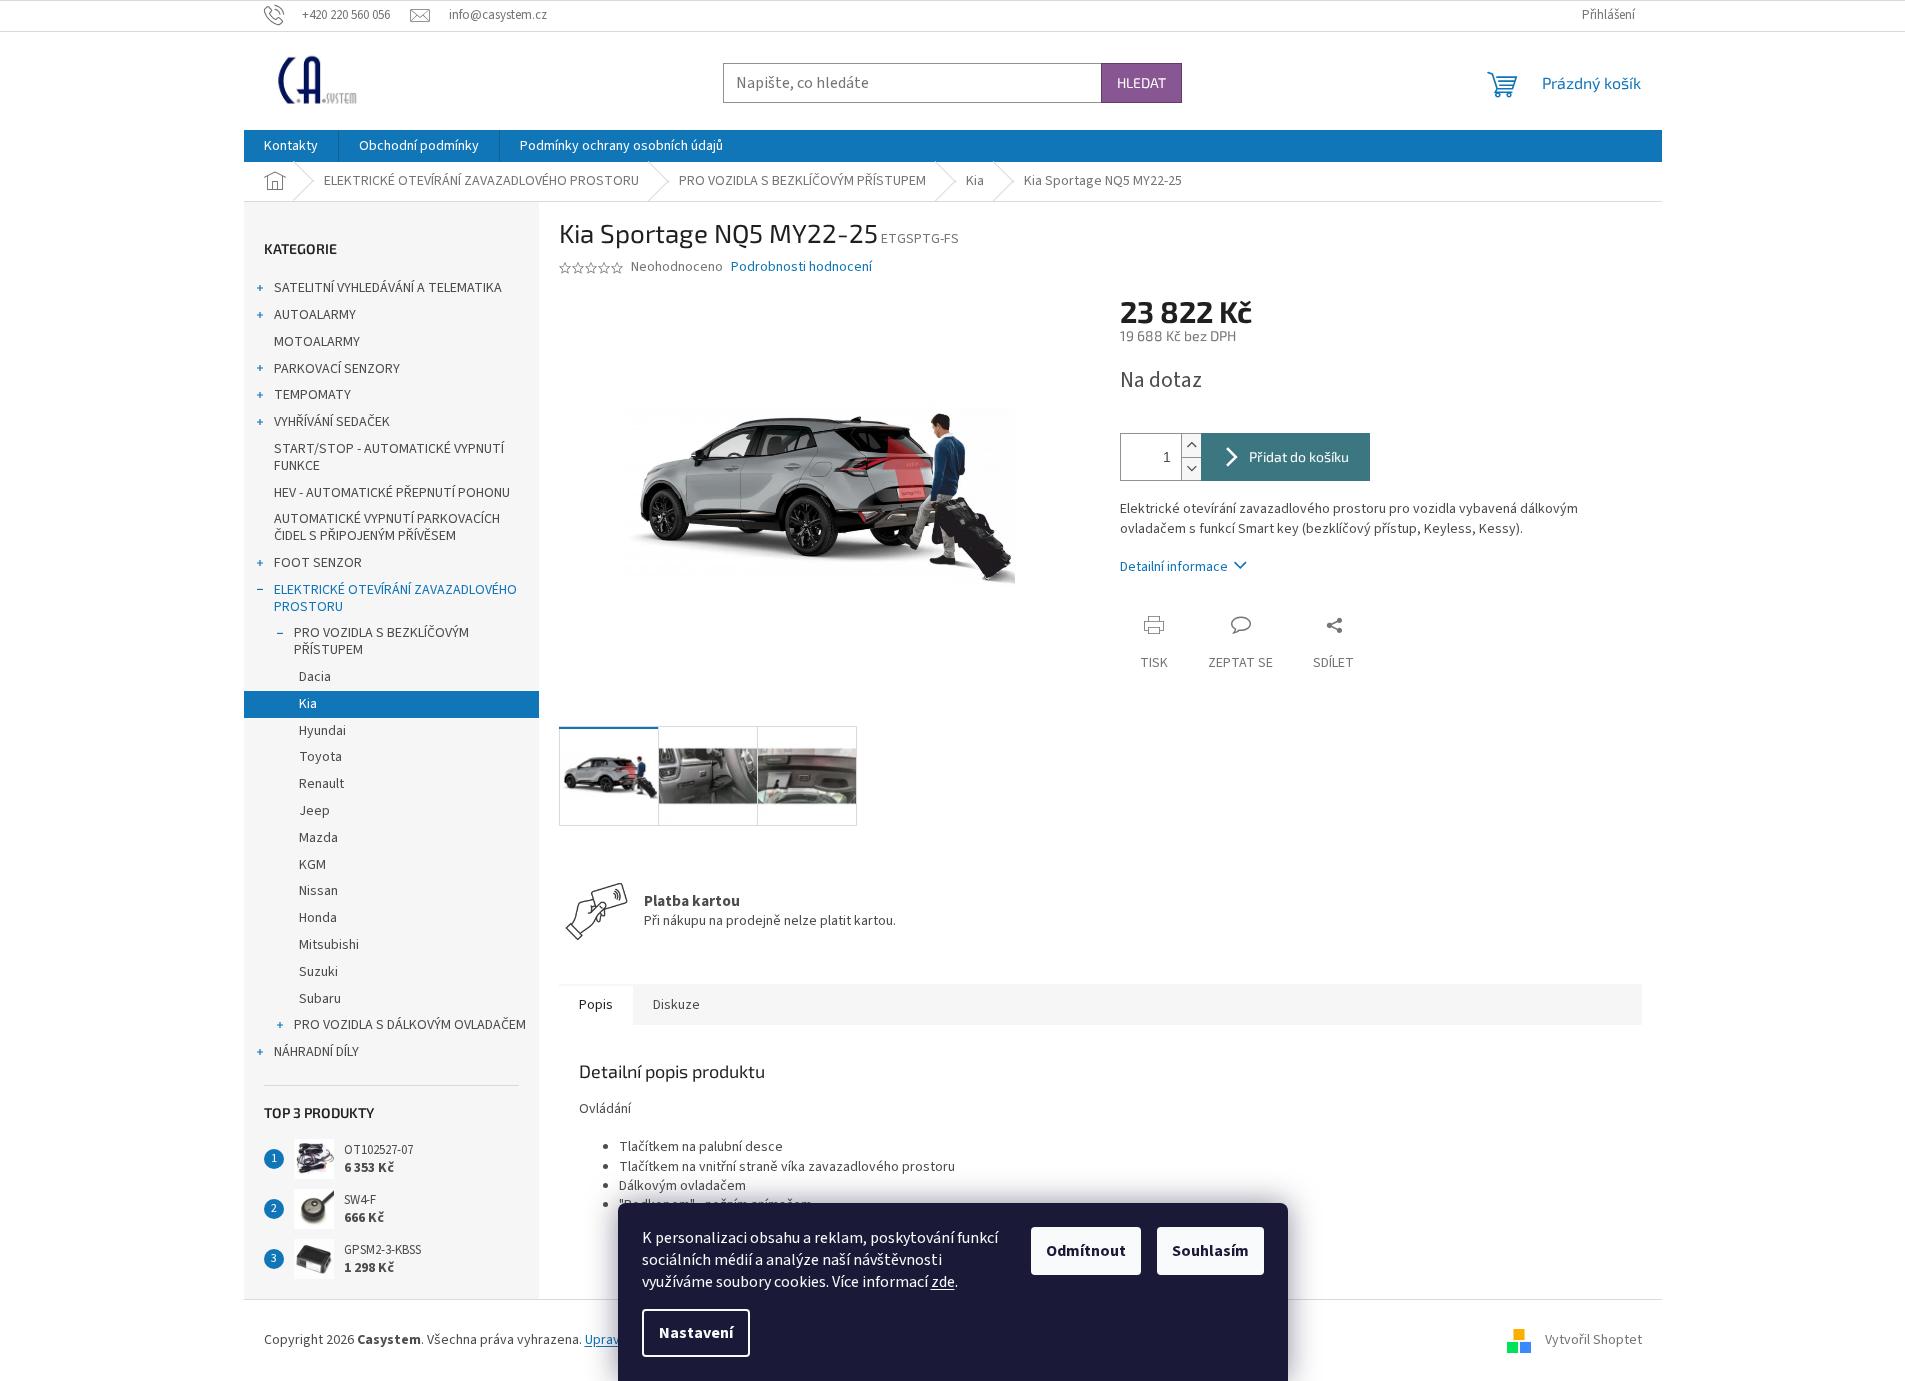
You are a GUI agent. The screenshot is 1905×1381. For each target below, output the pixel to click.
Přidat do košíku (1299, 456)
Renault (321, 784)
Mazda (318, 838)
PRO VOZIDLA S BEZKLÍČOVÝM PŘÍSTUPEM (381, 641)
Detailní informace (1174, 567)
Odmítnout (1086, 1251)
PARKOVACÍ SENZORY (337, 369)
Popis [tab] (596, 1005)
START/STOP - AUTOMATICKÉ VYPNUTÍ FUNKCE (389, 457)
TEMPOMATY (312, 395)
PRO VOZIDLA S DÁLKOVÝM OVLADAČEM (410, 1025)
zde (943, 1282)
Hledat (1141, 82)
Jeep (314, 811)
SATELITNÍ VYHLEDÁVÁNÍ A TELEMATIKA (388, 288)
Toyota (320, 757)
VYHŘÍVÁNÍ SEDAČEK (332, 422)
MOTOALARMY (317, 342)
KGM (312, 865)
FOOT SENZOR (318, 563)
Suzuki (318, 972)
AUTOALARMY (315, 315)
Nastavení (696, 1333)
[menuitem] (291, 146)
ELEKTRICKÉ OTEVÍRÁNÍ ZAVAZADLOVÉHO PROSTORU (395, 598)
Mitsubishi (329, 945)
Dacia (315, 677)
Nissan (318, 891)
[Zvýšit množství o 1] (1191, 445)
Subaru (320, 999)
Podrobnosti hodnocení (801, 267)
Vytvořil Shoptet (1593, 1340)
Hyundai (322, 731)
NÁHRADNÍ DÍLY (316, 1052)
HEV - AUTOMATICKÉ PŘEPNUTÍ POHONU (392, 493)
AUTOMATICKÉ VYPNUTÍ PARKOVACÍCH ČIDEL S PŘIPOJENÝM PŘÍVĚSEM (387, 527)
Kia (308, 704)
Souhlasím (1210, 1251)
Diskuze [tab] (676, 1005)
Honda (318, 918)
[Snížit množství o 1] (1191, 468)
